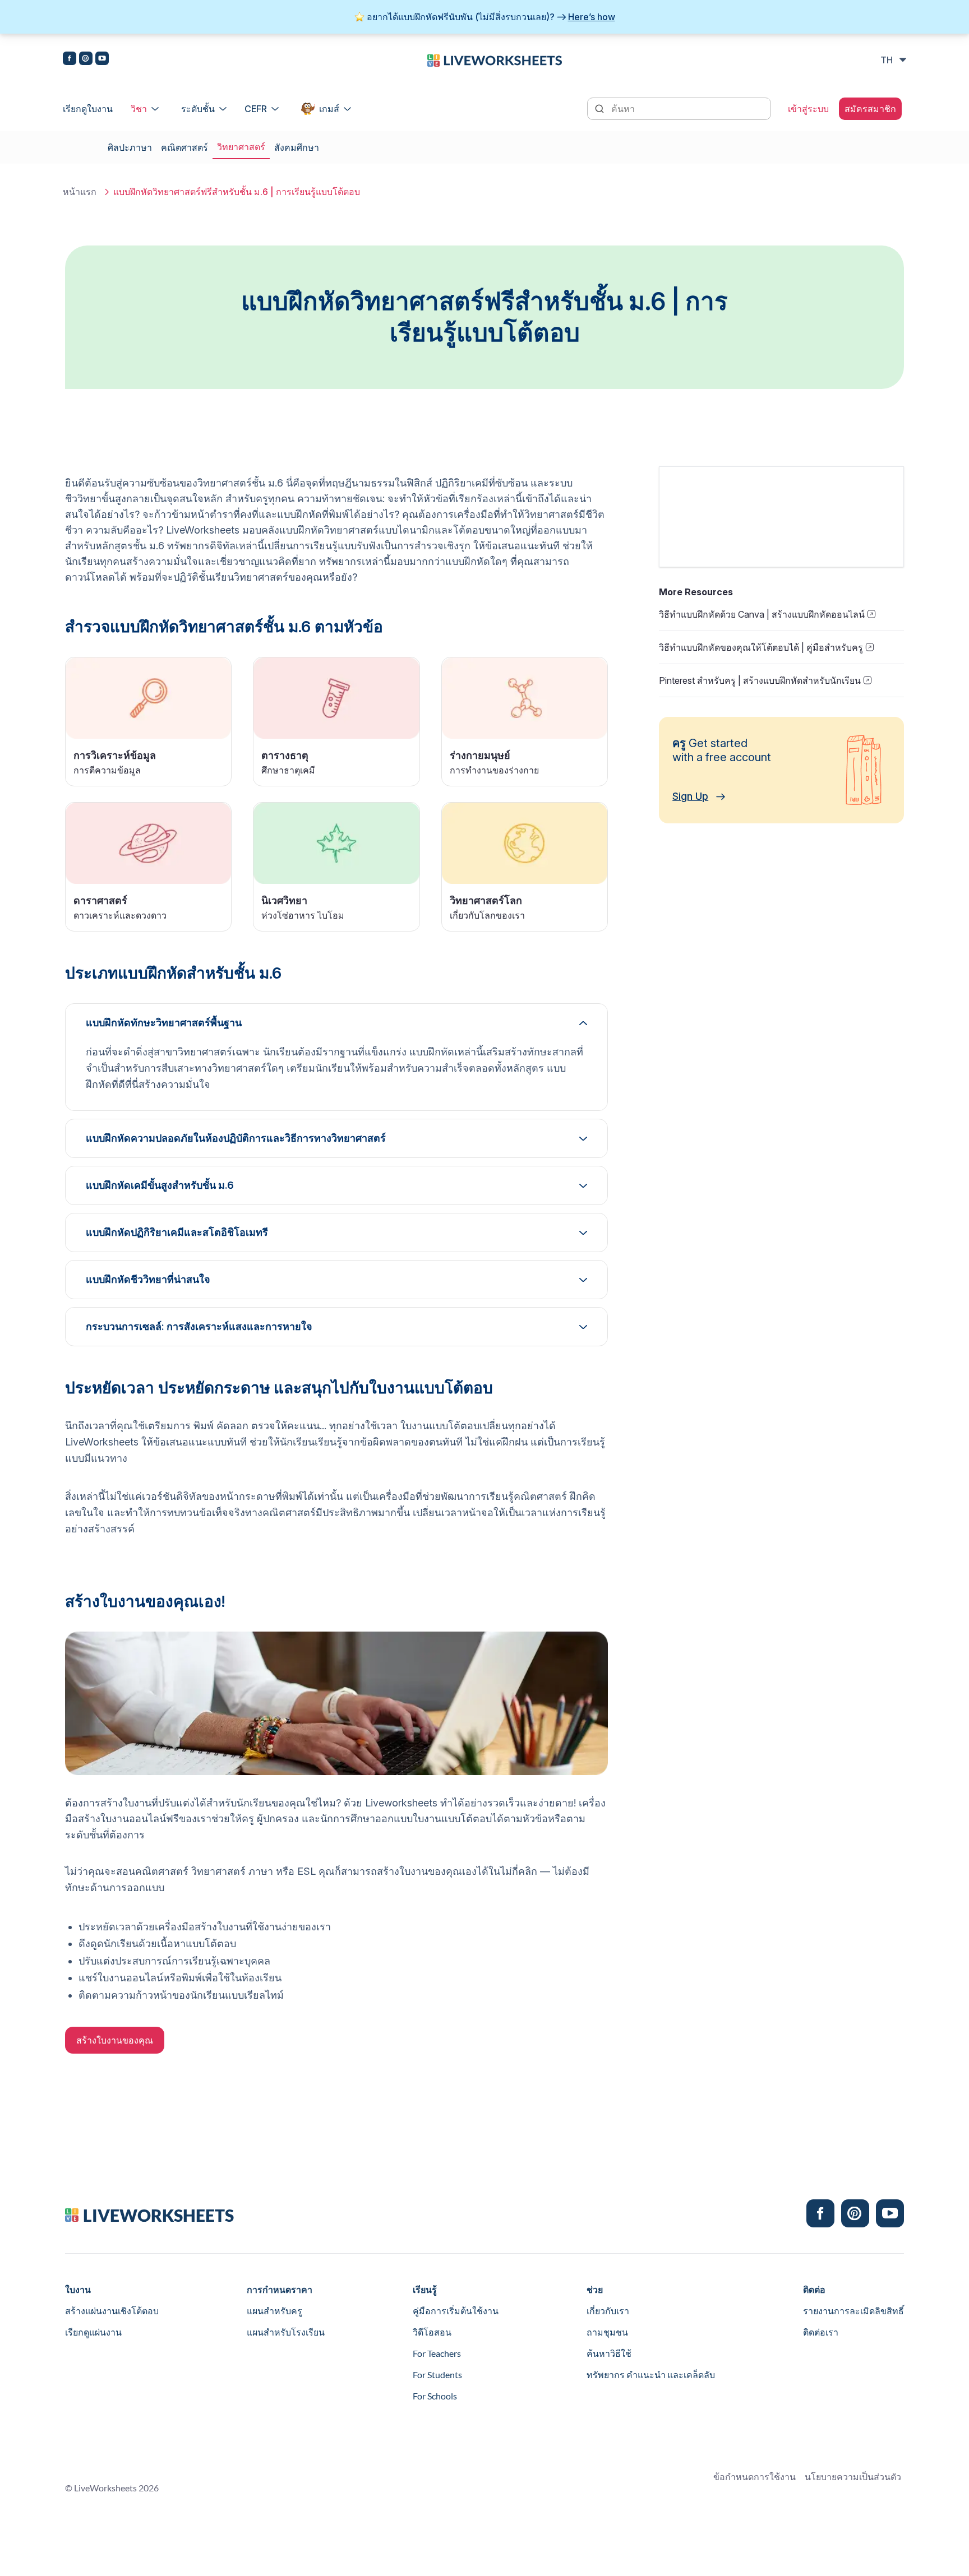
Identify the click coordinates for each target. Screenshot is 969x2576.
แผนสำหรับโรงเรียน (286, 2332)
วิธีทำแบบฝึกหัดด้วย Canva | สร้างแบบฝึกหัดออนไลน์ (762, 614)
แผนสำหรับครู (274, 2311)
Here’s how (592, 17)
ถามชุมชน (607, 2332)
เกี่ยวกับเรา (608, 2311)
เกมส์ (329, 109)
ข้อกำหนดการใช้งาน (755, 2477)
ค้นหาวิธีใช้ (609, 2353)
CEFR (256, 109)
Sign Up (690, 796)
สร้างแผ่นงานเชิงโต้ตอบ (112, 2311)
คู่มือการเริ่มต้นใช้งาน (456, 2311)
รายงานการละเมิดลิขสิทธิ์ (853, 2311)
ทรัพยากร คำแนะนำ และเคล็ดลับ (651, 2375)
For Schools (435, 2396)
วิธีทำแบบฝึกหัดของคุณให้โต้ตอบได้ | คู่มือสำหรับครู (761, 647)
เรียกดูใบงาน (88, 109)
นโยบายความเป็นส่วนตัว (853, 2477)
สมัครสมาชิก (870, 109)
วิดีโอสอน (432, 2332)
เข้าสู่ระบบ (808, 109)
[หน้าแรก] (495, 59)
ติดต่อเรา (821, 2332)
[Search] (601, 108)
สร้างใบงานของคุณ (115, 2040)
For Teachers (437, 2353)
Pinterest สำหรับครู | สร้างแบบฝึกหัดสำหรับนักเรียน (760, 680)
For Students (437, 2375)
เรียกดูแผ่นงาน (93, 2332)
